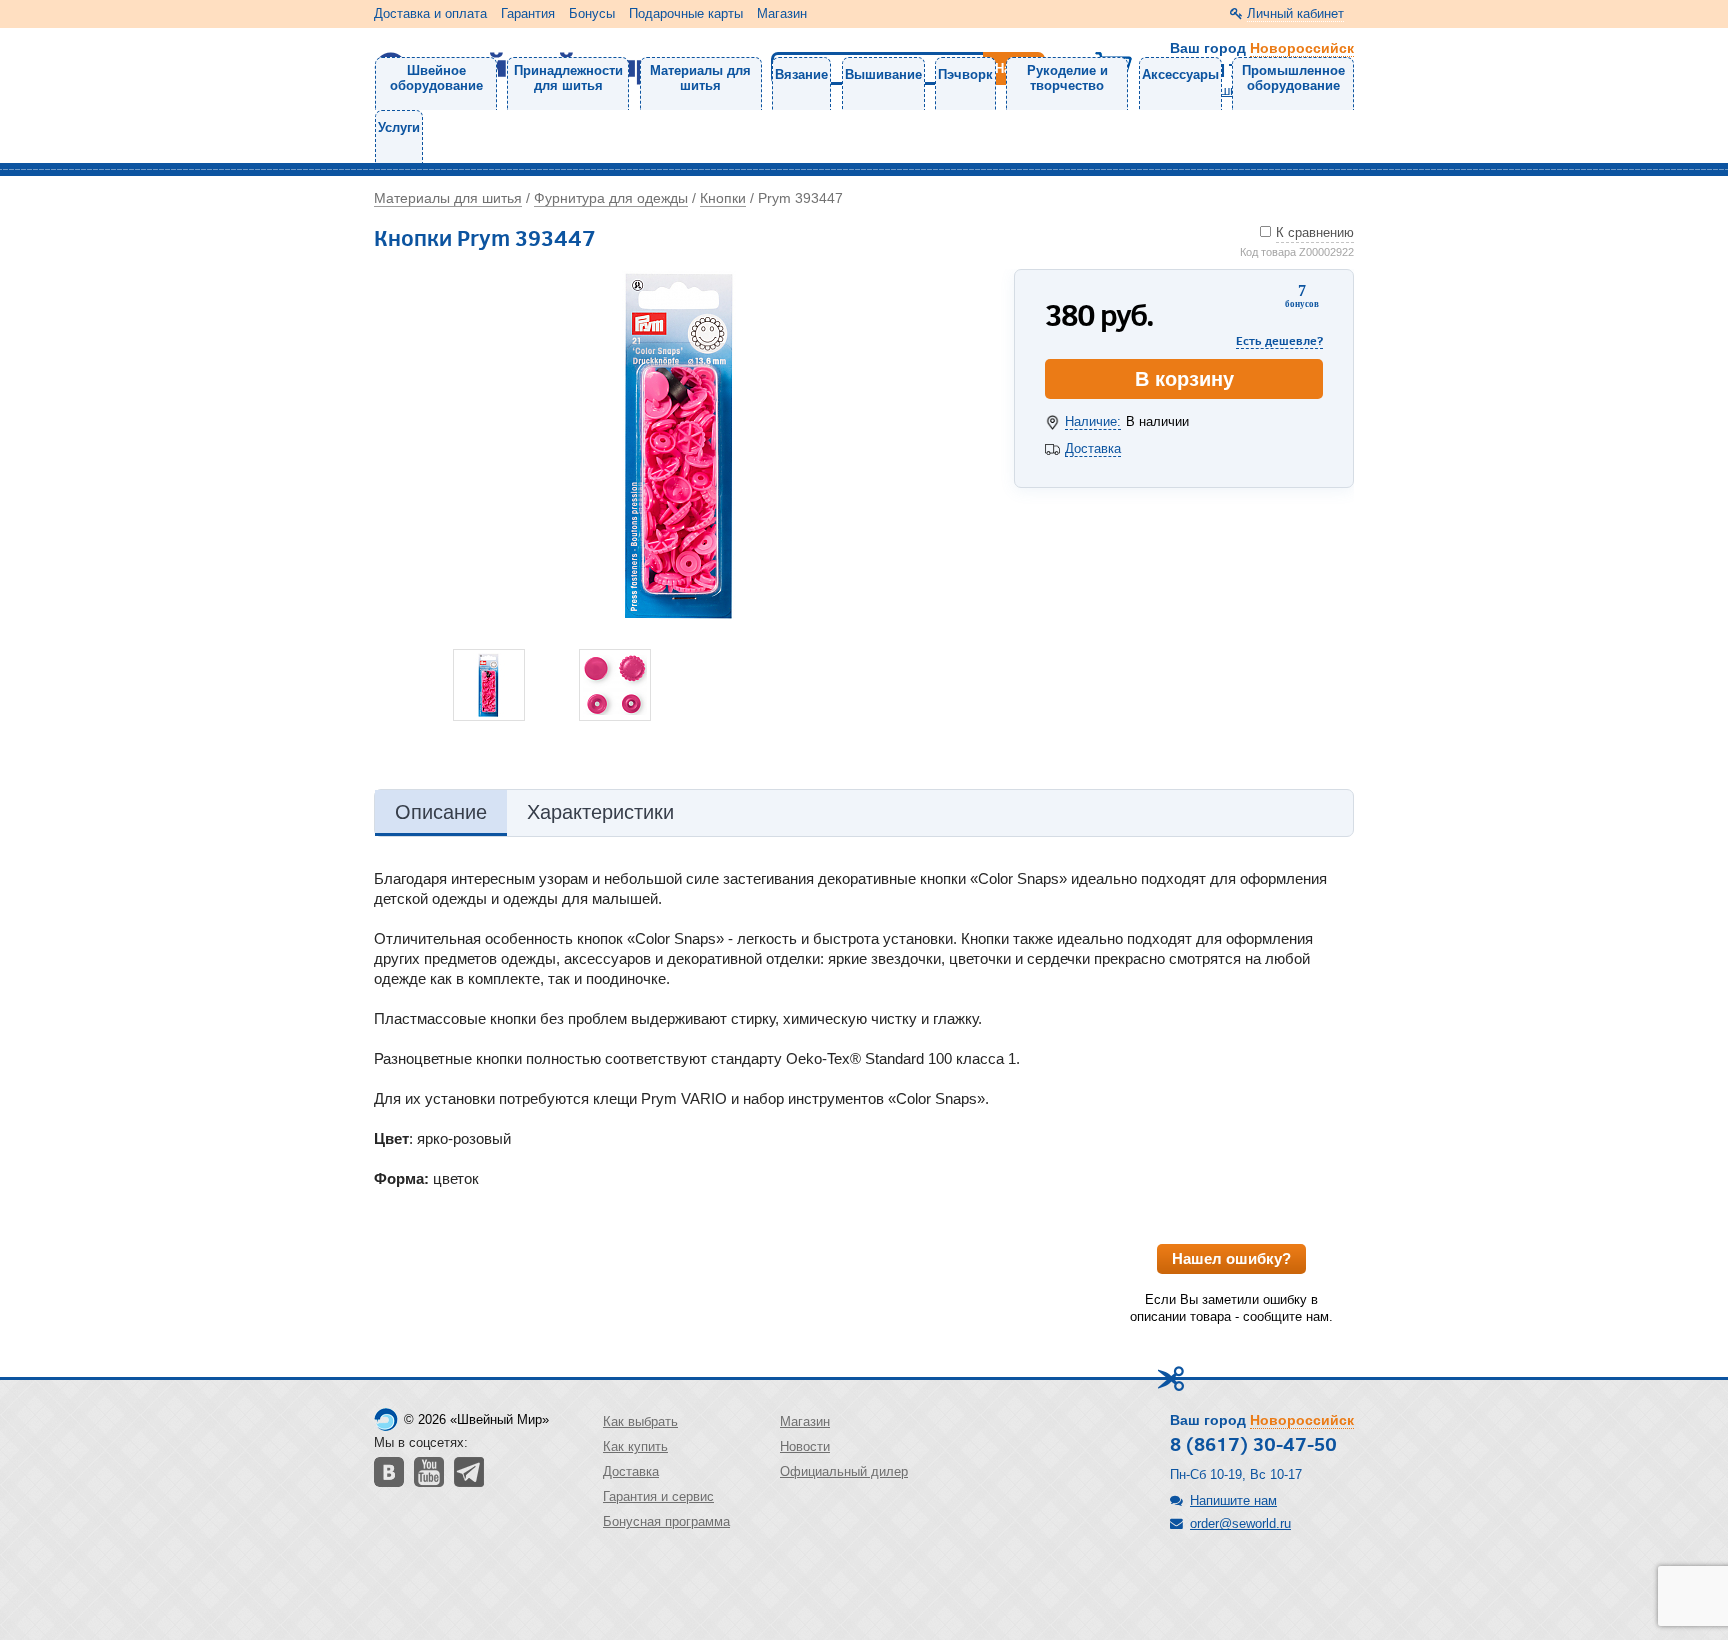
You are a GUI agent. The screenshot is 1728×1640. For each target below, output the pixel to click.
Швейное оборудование (436, 78)
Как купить (635, 1446)
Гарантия (528, 13)
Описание (441, 812)
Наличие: (1093, 421)
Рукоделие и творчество (1067, 78)
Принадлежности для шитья (568, 78)
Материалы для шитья (700, 78)
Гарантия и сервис (658, 1496)
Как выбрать (640, 1421)
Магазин (782, 13)
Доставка (1093, 448)
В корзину (1184, 379)
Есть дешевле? (1279, 340)
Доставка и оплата (430, 13)
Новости (805, 1446)
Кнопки (723, 198)
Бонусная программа (666, 1521)
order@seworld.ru (1240, 1523)
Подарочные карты (686, 13)
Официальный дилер (844, 1471)
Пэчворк (965, 74)
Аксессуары (1180, 74)
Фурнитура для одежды (611, 198)
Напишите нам (1233, 1500)
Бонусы (592, 13)
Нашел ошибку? (1231, 1258)
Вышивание (883, 74)
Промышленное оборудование (1293, 78)
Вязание (801, 74)
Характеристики (600, 812)
